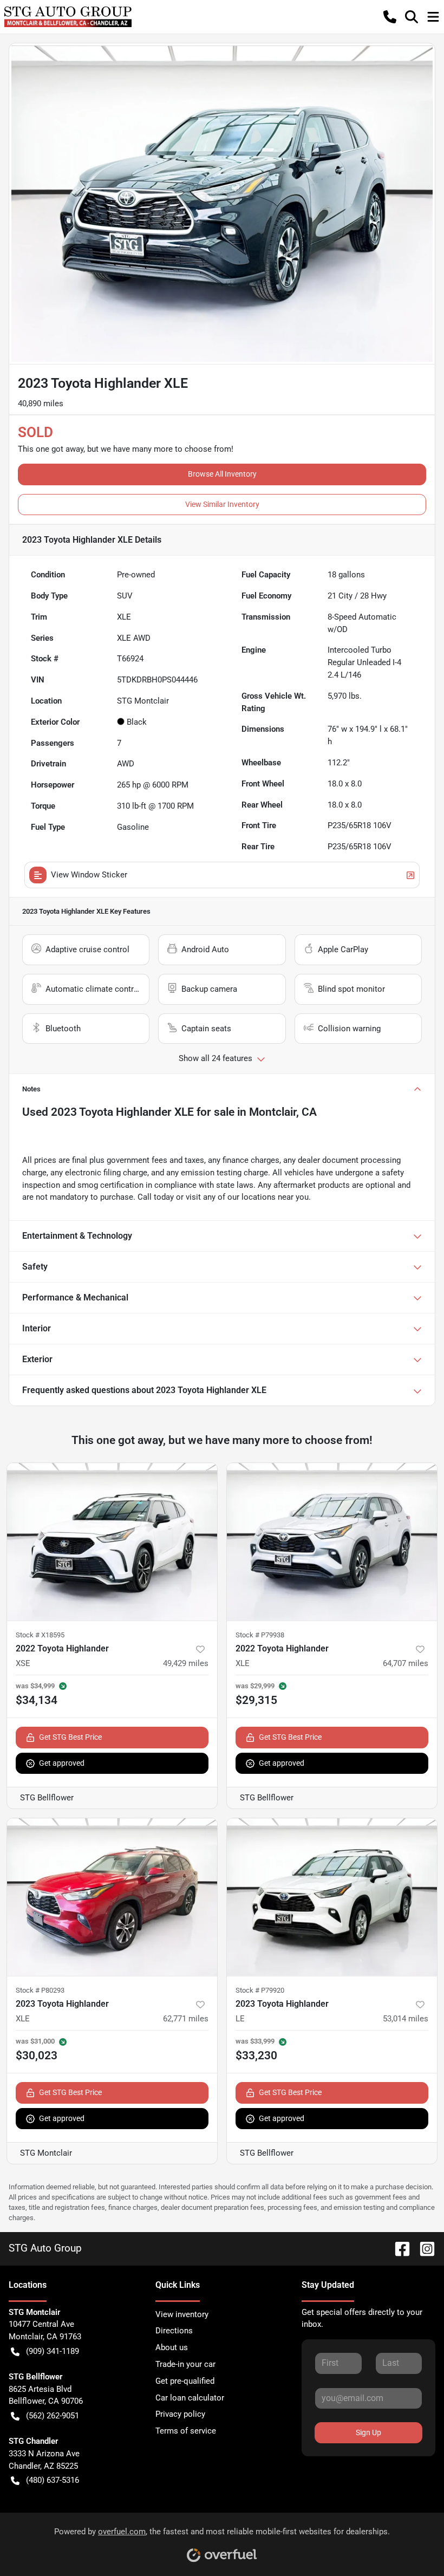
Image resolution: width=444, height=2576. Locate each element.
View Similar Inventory (222, 504)
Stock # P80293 (40, 1990)
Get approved (62, 1763)
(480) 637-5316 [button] (53, 2480)
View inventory (182, 2314)
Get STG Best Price (70, 1737)
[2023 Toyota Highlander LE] (332, 1897)
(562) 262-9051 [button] (53, 2416)
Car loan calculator (190, 2398)
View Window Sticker (89, 875)
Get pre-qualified (185, 2381)
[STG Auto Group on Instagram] (423, 2248)
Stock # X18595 (40, 1635)
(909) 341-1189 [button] (53, 2351)
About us (172, 2347)
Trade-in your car (185, 2364)
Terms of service (186, 2431)
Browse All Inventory (222, 474)
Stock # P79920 (260, 1990)
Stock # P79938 (260, 1635)
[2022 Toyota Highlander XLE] (332, 1542)
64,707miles (406, 1663)
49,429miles (186, 1663)
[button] (390, 17)
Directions (174, 2331)
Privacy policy (180, 2414)
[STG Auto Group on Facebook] (398, 2248)
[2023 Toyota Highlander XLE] (112, 1897)
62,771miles (186, 2019)
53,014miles (406, 2019)
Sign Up (368, 2432)
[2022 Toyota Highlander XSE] (112, 1542)
